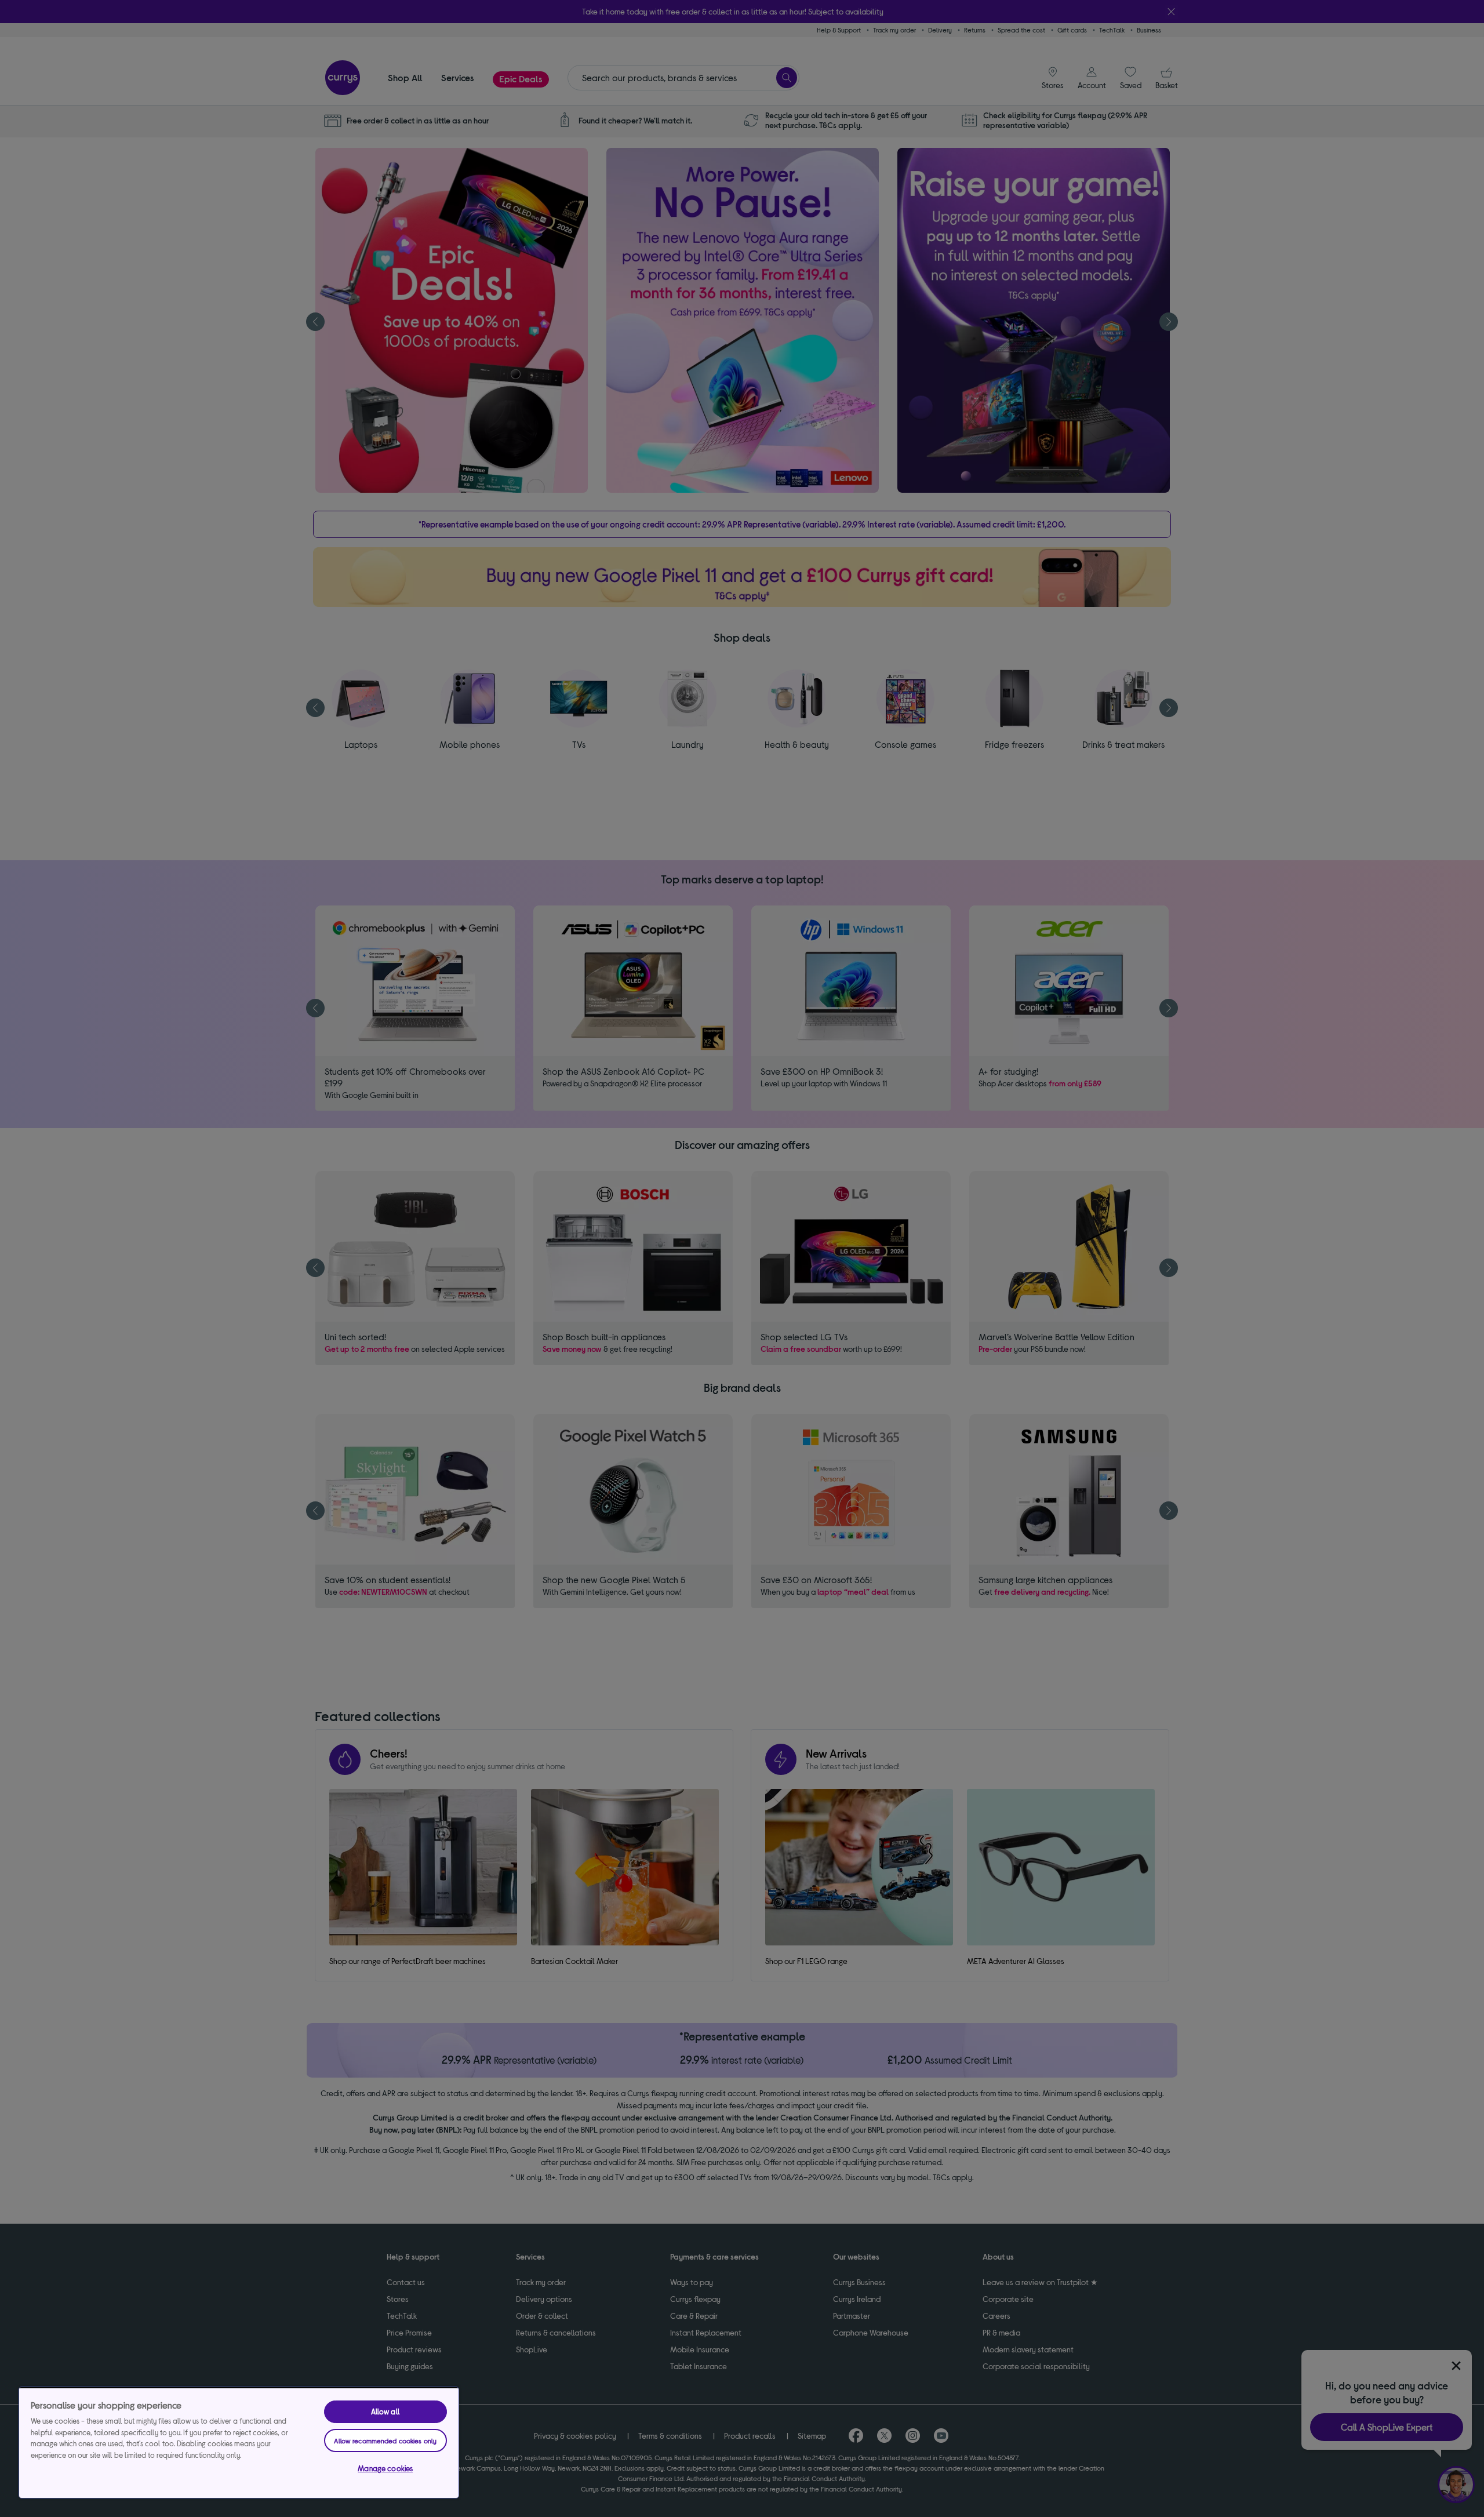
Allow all (385, 2411)
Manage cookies (385, 2468)
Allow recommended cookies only (385, 2440)
